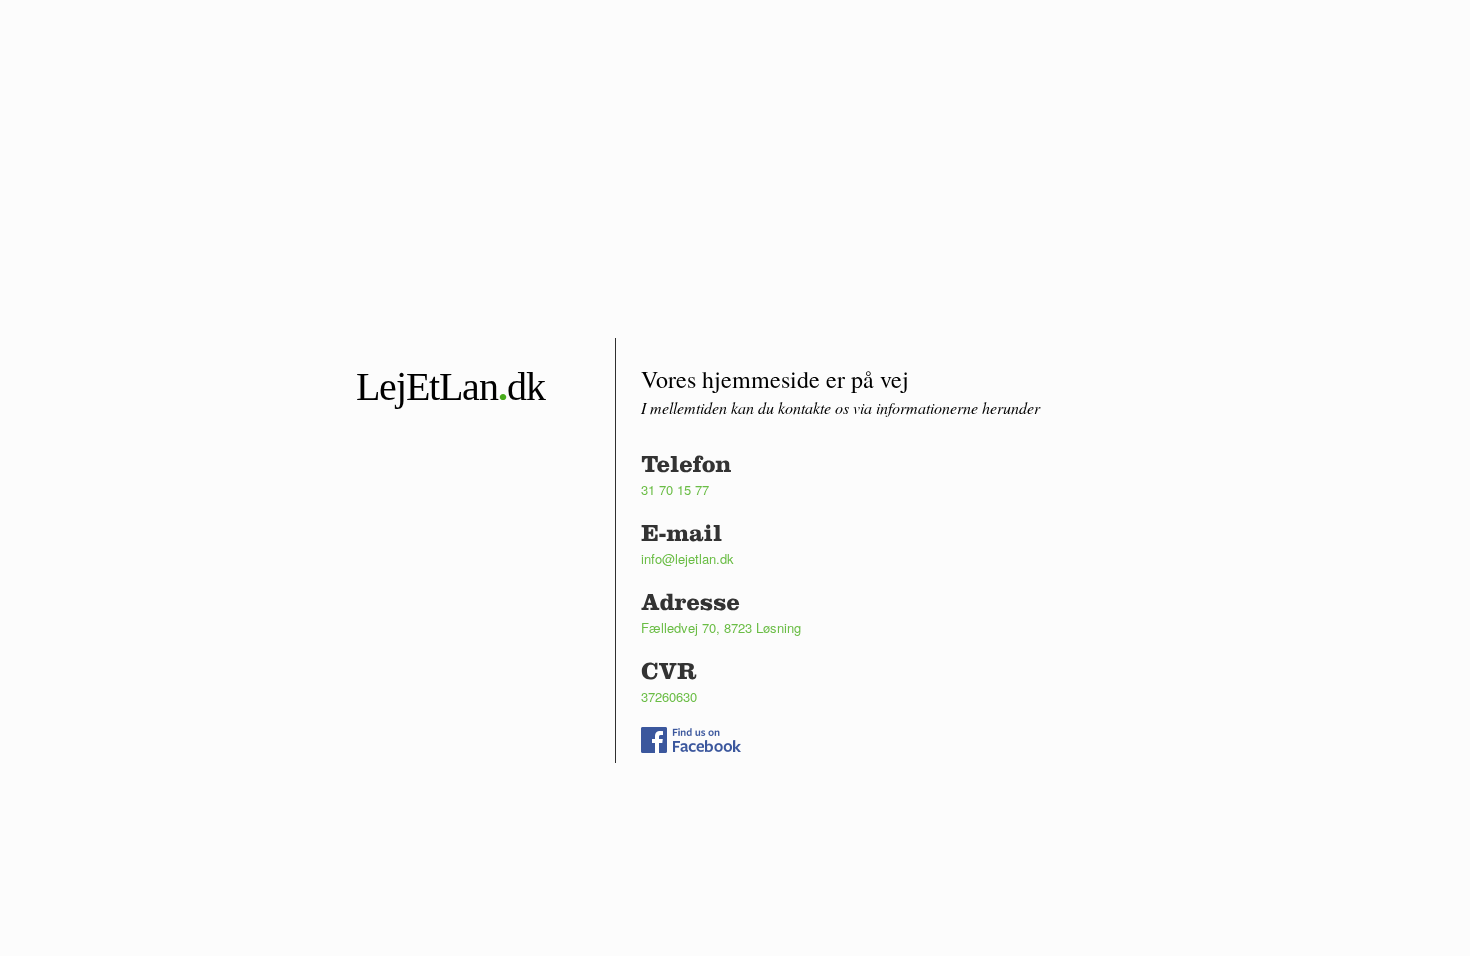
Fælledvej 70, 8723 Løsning (721, 627)
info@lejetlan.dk (687, 558)
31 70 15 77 (675, 489)
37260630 (669, 696)
